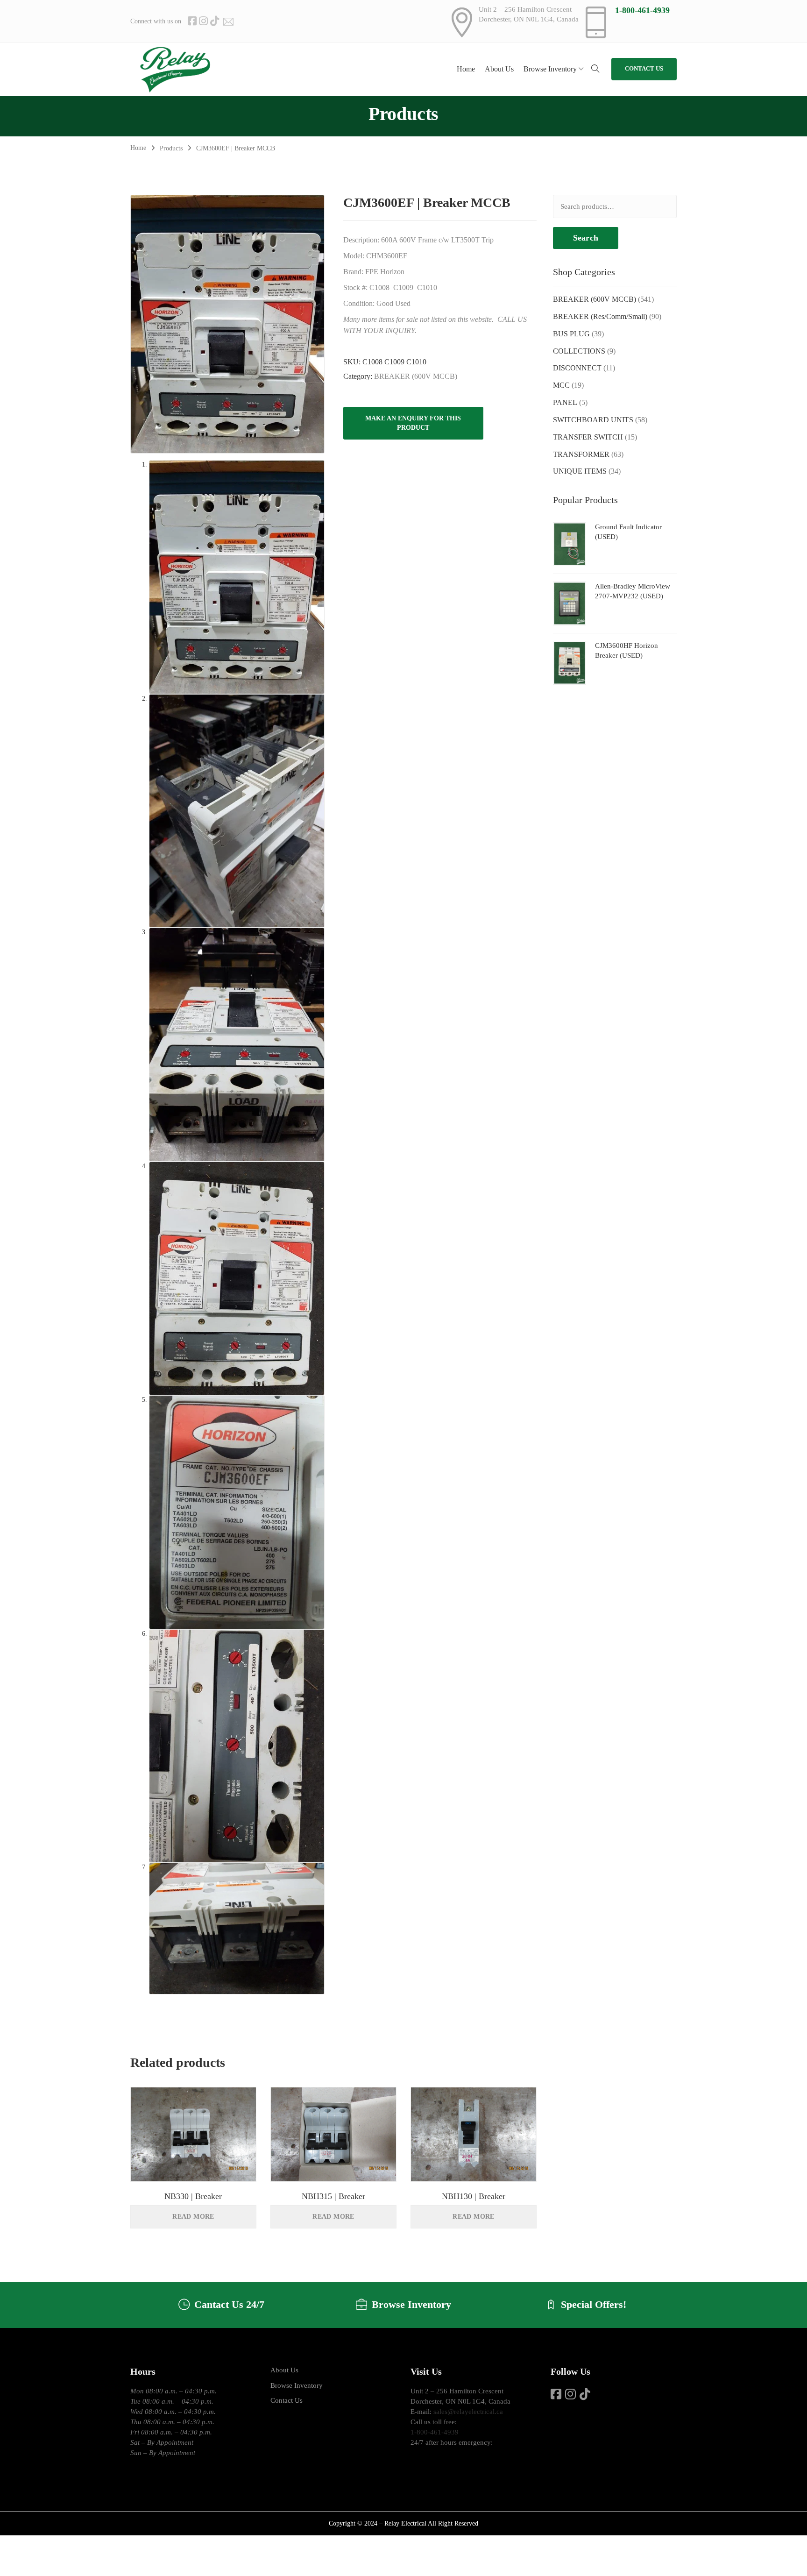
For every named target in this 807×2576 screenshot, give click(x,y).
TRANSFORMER (581, 454)
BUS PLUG (571, 334)
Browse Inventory (297, 2385)
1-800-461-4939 (642, 10)
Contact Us (287, 2400)
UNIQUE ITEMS (580, 471)
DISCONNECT (577, 368)
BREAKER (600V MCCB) (416, 376)
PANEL (565, 402)
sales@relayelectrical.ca (468, 2412)
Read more (193, 2217)
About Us (284, 2370)
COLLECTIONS (579, 351)
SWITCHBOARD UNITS (593, 420)
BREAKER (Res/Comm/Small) (600, 316)
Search (586, 238)
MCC (561, 385)
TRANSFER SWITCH (588, 437)
